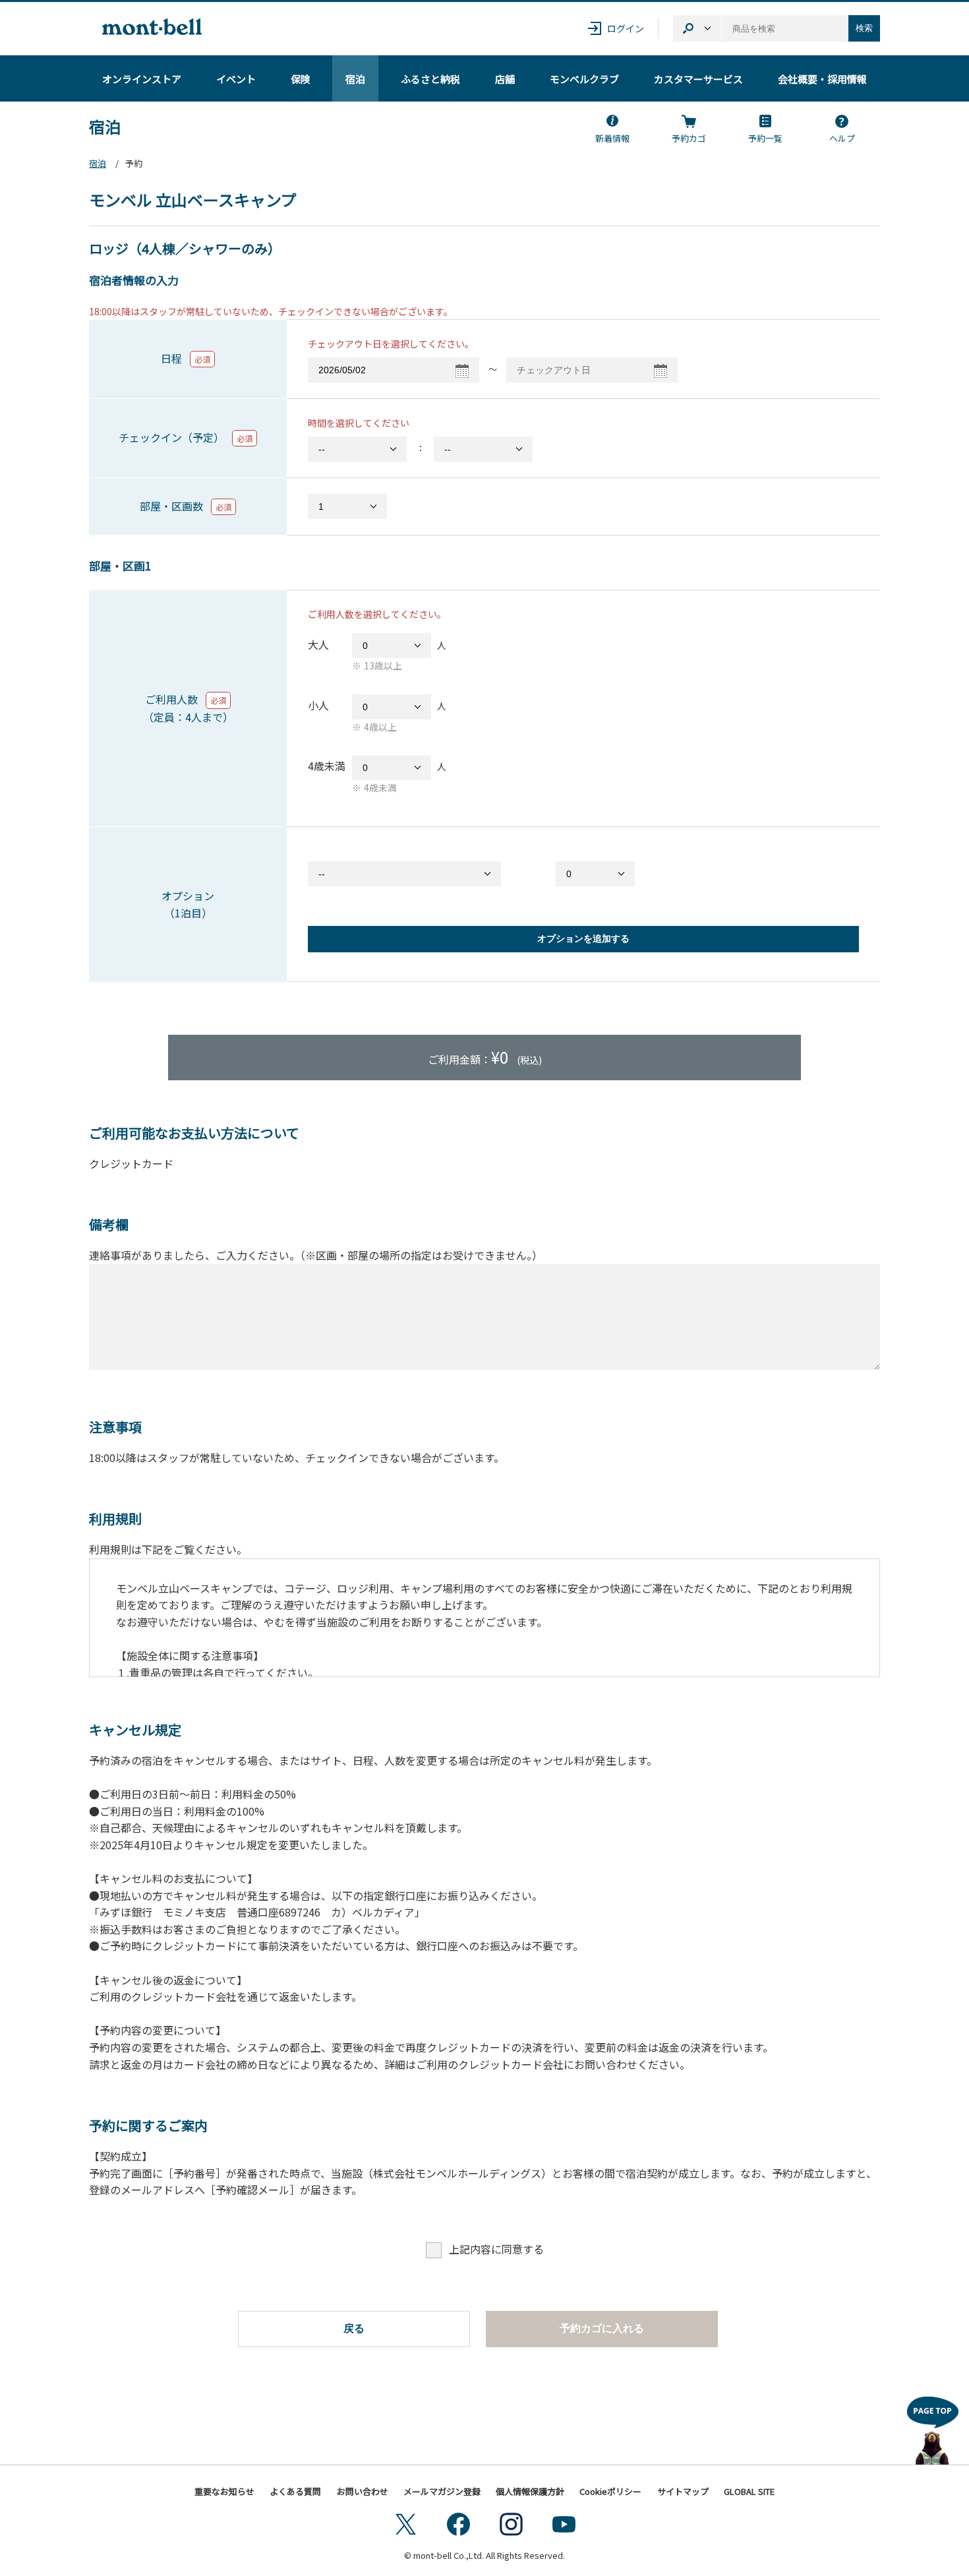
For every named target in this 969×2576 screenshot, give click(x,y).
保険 (301, 79)
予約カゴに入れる (602, 2328)
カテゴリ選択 (697, 28)
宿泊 (355, 79)
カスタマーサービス (698, 79)
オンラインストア (142, 79)
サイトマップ (683, 2491)
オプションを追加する (583, 938)
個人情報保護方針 (530, 2491)
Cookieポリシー (610, 2491)
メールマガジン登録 (442, 2491)
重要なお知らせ (224, 2491)
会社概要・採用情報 (822, 79)
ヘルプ (842, 138)
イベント (236, 79)
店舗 (505, 79)
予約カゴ (689, 138)
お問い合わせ (363, 2491)
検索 (864, 28)
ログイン (626, 28)
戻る (354, 2328)
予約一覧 (765, 138)
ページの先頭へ (933, 2427)
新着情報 (612, 138)
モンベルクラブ (584, 79)
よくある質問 (295, 2491)
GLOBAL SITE (749, 2491)
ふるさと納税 (430, 79)
